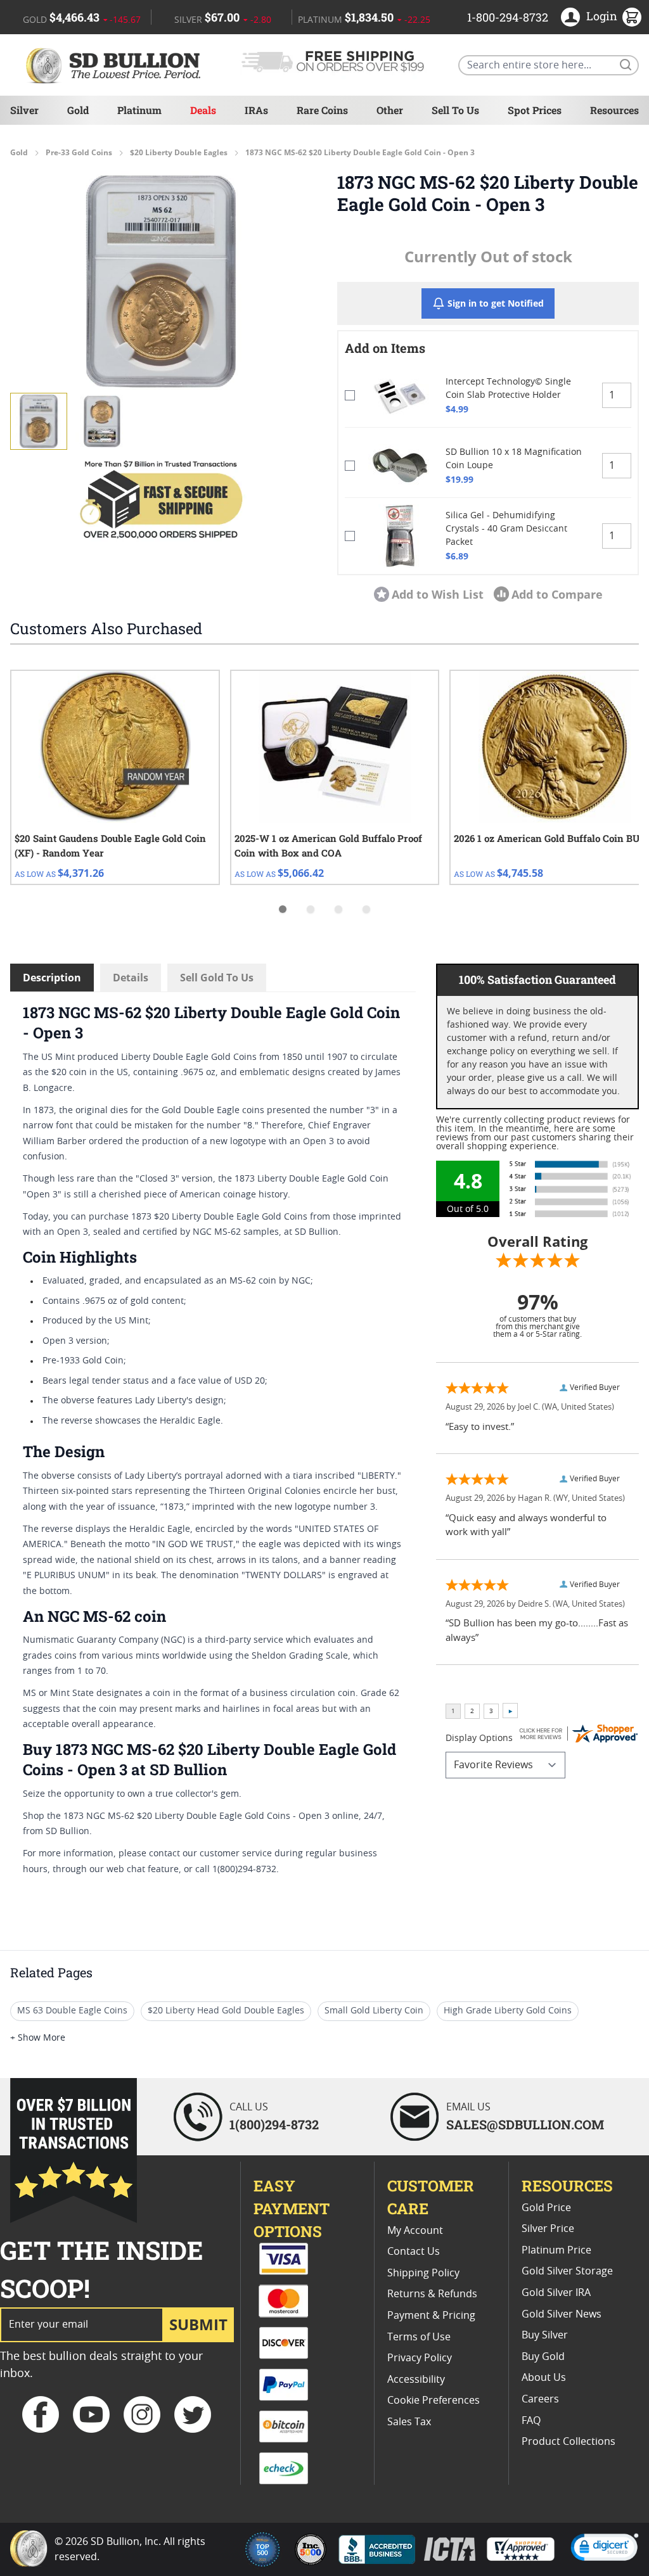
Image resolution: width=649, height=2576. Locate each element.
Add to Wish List (438, 594)
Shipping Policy (423, 2273)
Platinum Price (556, 2250)
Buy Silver (545, 2335)
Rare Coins (322, 110)
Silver (24, 110)
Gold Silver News (562, 2314)
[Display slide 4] (366, 909)
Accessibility (416, 2380)
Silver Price (548, 2229)
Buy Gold (543, 2357)
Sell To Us (455, 110)
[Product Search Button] (625, 64)
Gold (78, 110)
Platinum (139, 110)
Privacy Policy (420, 2358)
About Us (544, 2378)
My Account (415, 2231)
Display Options (479, 1738)
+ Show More (38, 2038)
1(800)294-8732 (274, 2124)
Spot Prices (535, 110)
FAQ (531, 2421)
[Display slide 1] (283, 909)
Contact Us (414, 2252)
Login (602, 16)
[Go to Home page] (115, 65)
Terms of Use (419, 2337)
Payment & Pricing (431, 2316)
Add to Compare (557, 594)
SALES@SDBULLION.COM (525, 2124)
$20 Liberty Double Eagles (179, 153)
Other (390, 110)
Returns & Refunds (432, 2294)
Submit (198, 2324)
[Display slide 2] (311, 909)
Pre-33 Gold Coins (79, 153)
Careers (540, 2399)
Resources (614, 110)
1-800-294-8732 (508, 17)
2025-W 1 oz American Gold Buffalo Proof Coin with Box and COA (328, 845)
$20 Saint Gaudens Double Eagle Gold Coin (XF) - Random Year (110, 845)
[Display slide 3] (338, 909)
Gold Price (546, 2208)
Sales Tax (409, 2422)
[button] (161, 281)
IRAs (256, 110)
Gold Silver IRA (556, 2293)
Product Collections (569, 2442)
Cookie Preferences (434, 2401)
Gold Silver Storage (567, 2271)
